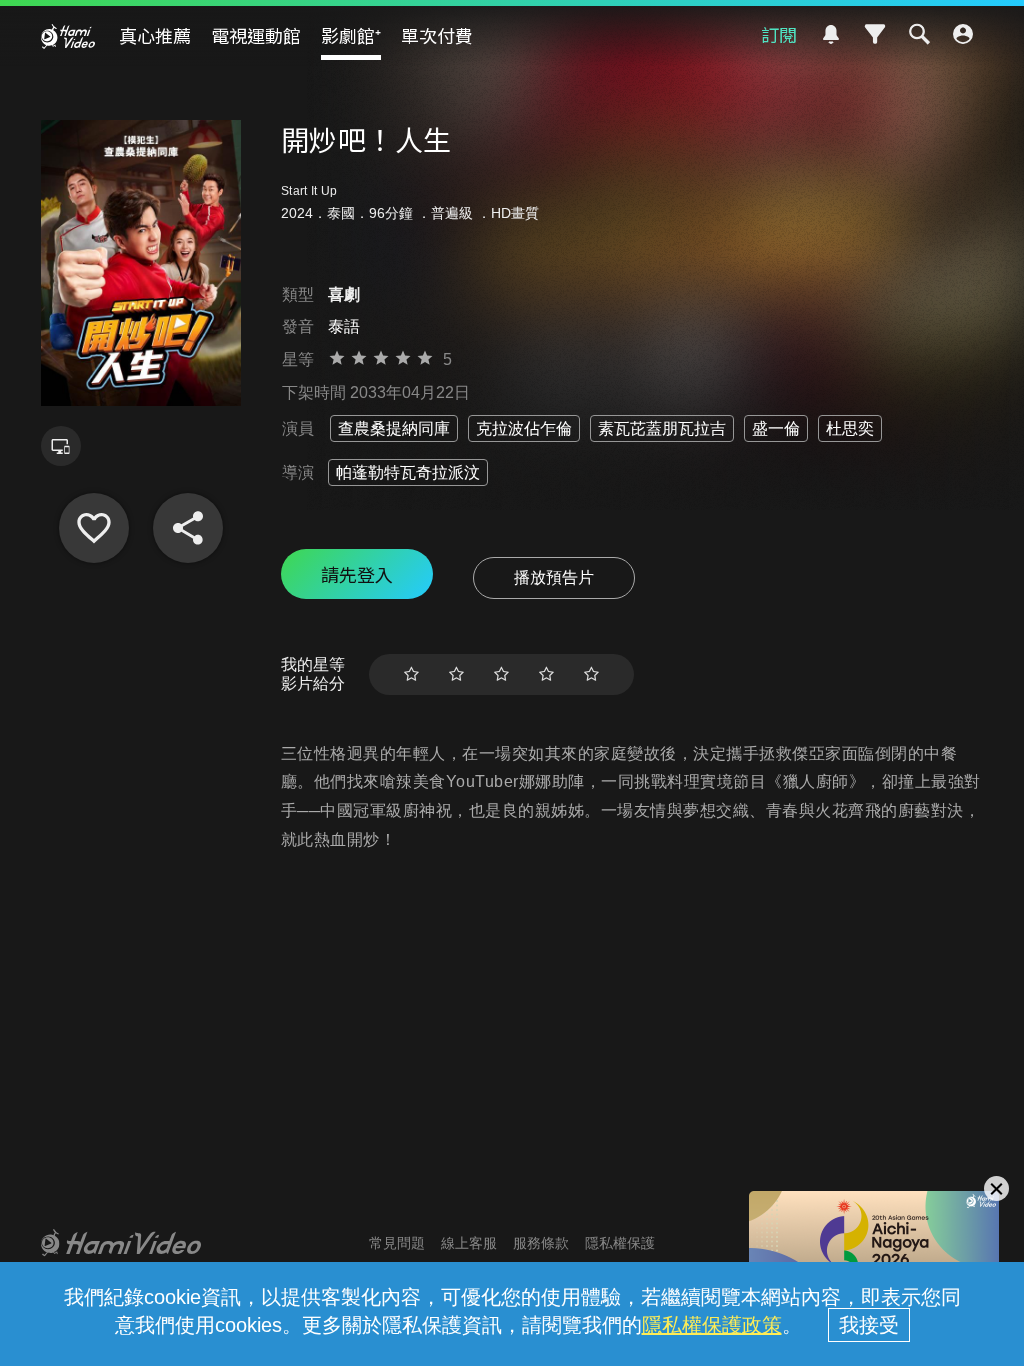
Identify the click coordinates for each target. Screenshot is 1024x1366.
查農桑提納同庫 (394, 428)
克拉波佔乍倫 (524, 428)
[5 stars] (591, 674)
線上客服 (469, 1243)
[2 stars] (456, 674)
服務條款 (541, 1243)
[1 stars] (411, 674)
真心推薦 (155, 35)
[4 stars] (546, 674)
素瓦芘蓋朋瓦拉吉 (662, 428)
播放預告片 (554, 577)
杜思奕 (850, 428)
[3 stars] (501, 674)
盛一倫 (776, 428)
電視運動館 (256, 35)
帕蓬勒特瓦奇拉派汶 (408, 472)
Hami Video (68, 36)
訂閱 (779, 34)
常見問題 (397, 1243)
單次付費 (437, 35)
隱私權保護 (620, 1243)
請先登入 (357, 574)
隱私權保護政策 (712, 1325)
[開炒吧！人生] (94, 528)
